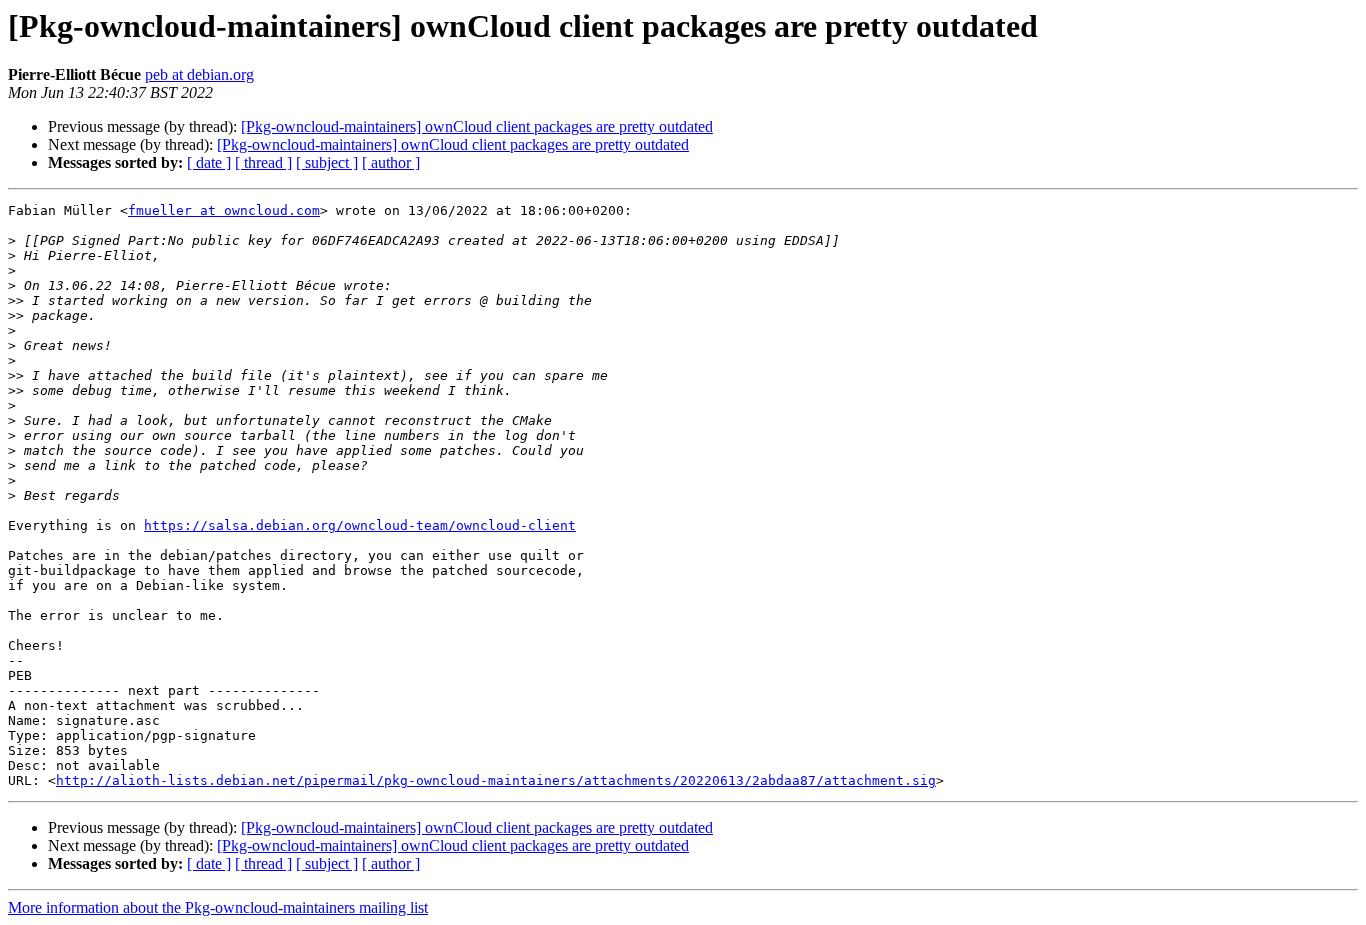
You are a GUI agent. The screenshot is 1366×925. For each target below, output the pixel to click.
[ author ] (391, 162)
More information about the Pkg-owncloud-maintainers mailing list (218, 907)
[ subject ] (327, 162)
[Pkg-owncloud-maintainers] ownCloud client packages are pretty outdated (477, 126)
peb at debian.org (199, 74)
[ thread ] (263, 162)
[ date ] (209, 162)
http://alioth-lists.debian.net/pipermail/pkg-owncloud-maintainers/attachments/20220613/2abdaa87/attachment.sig (496, 780)
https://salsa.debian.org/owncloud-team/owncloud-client (360, 525)
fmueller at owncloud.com (224, 210)
